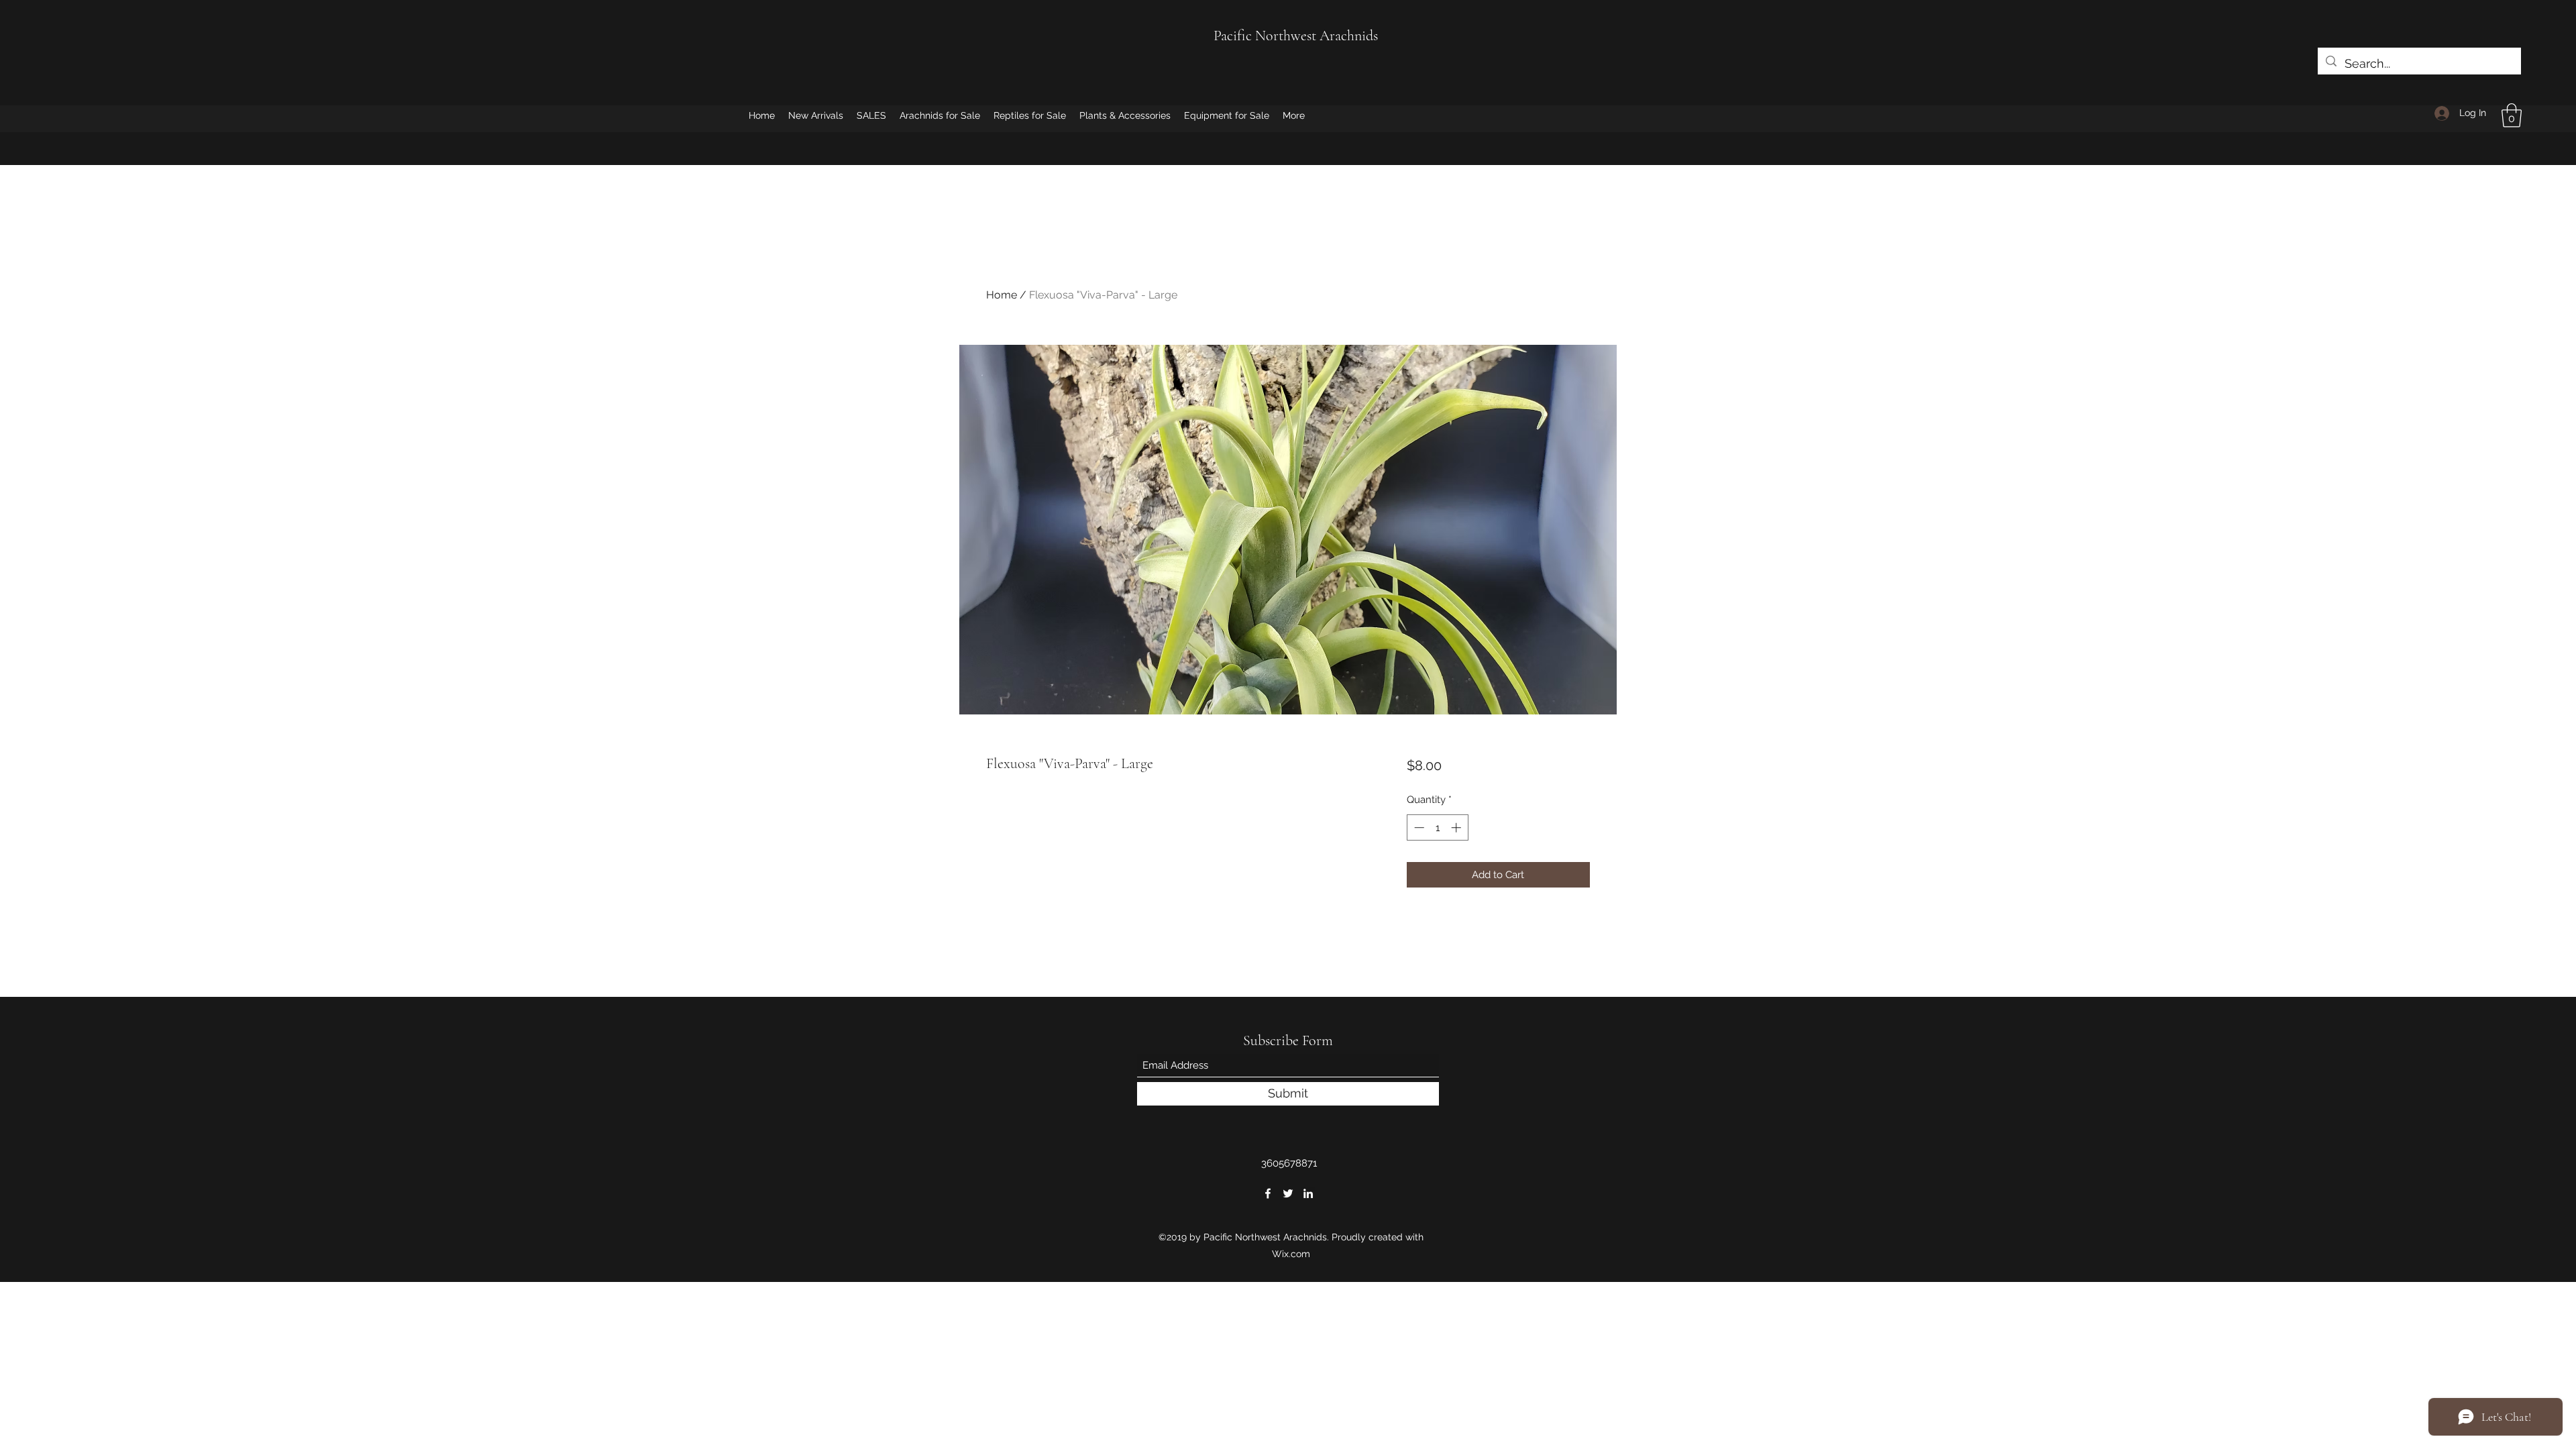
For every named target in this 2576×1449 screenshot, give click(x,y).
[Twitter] (1288, 1193)
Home (1002, 295)
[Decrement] (1418, 827)
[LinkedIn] (1308, 1193)
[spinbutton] (1437, 827)
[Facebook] (1268, 1193)
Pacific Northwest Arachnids (1296, 36)
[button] (2512, 115)
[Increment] (1457, 827)
